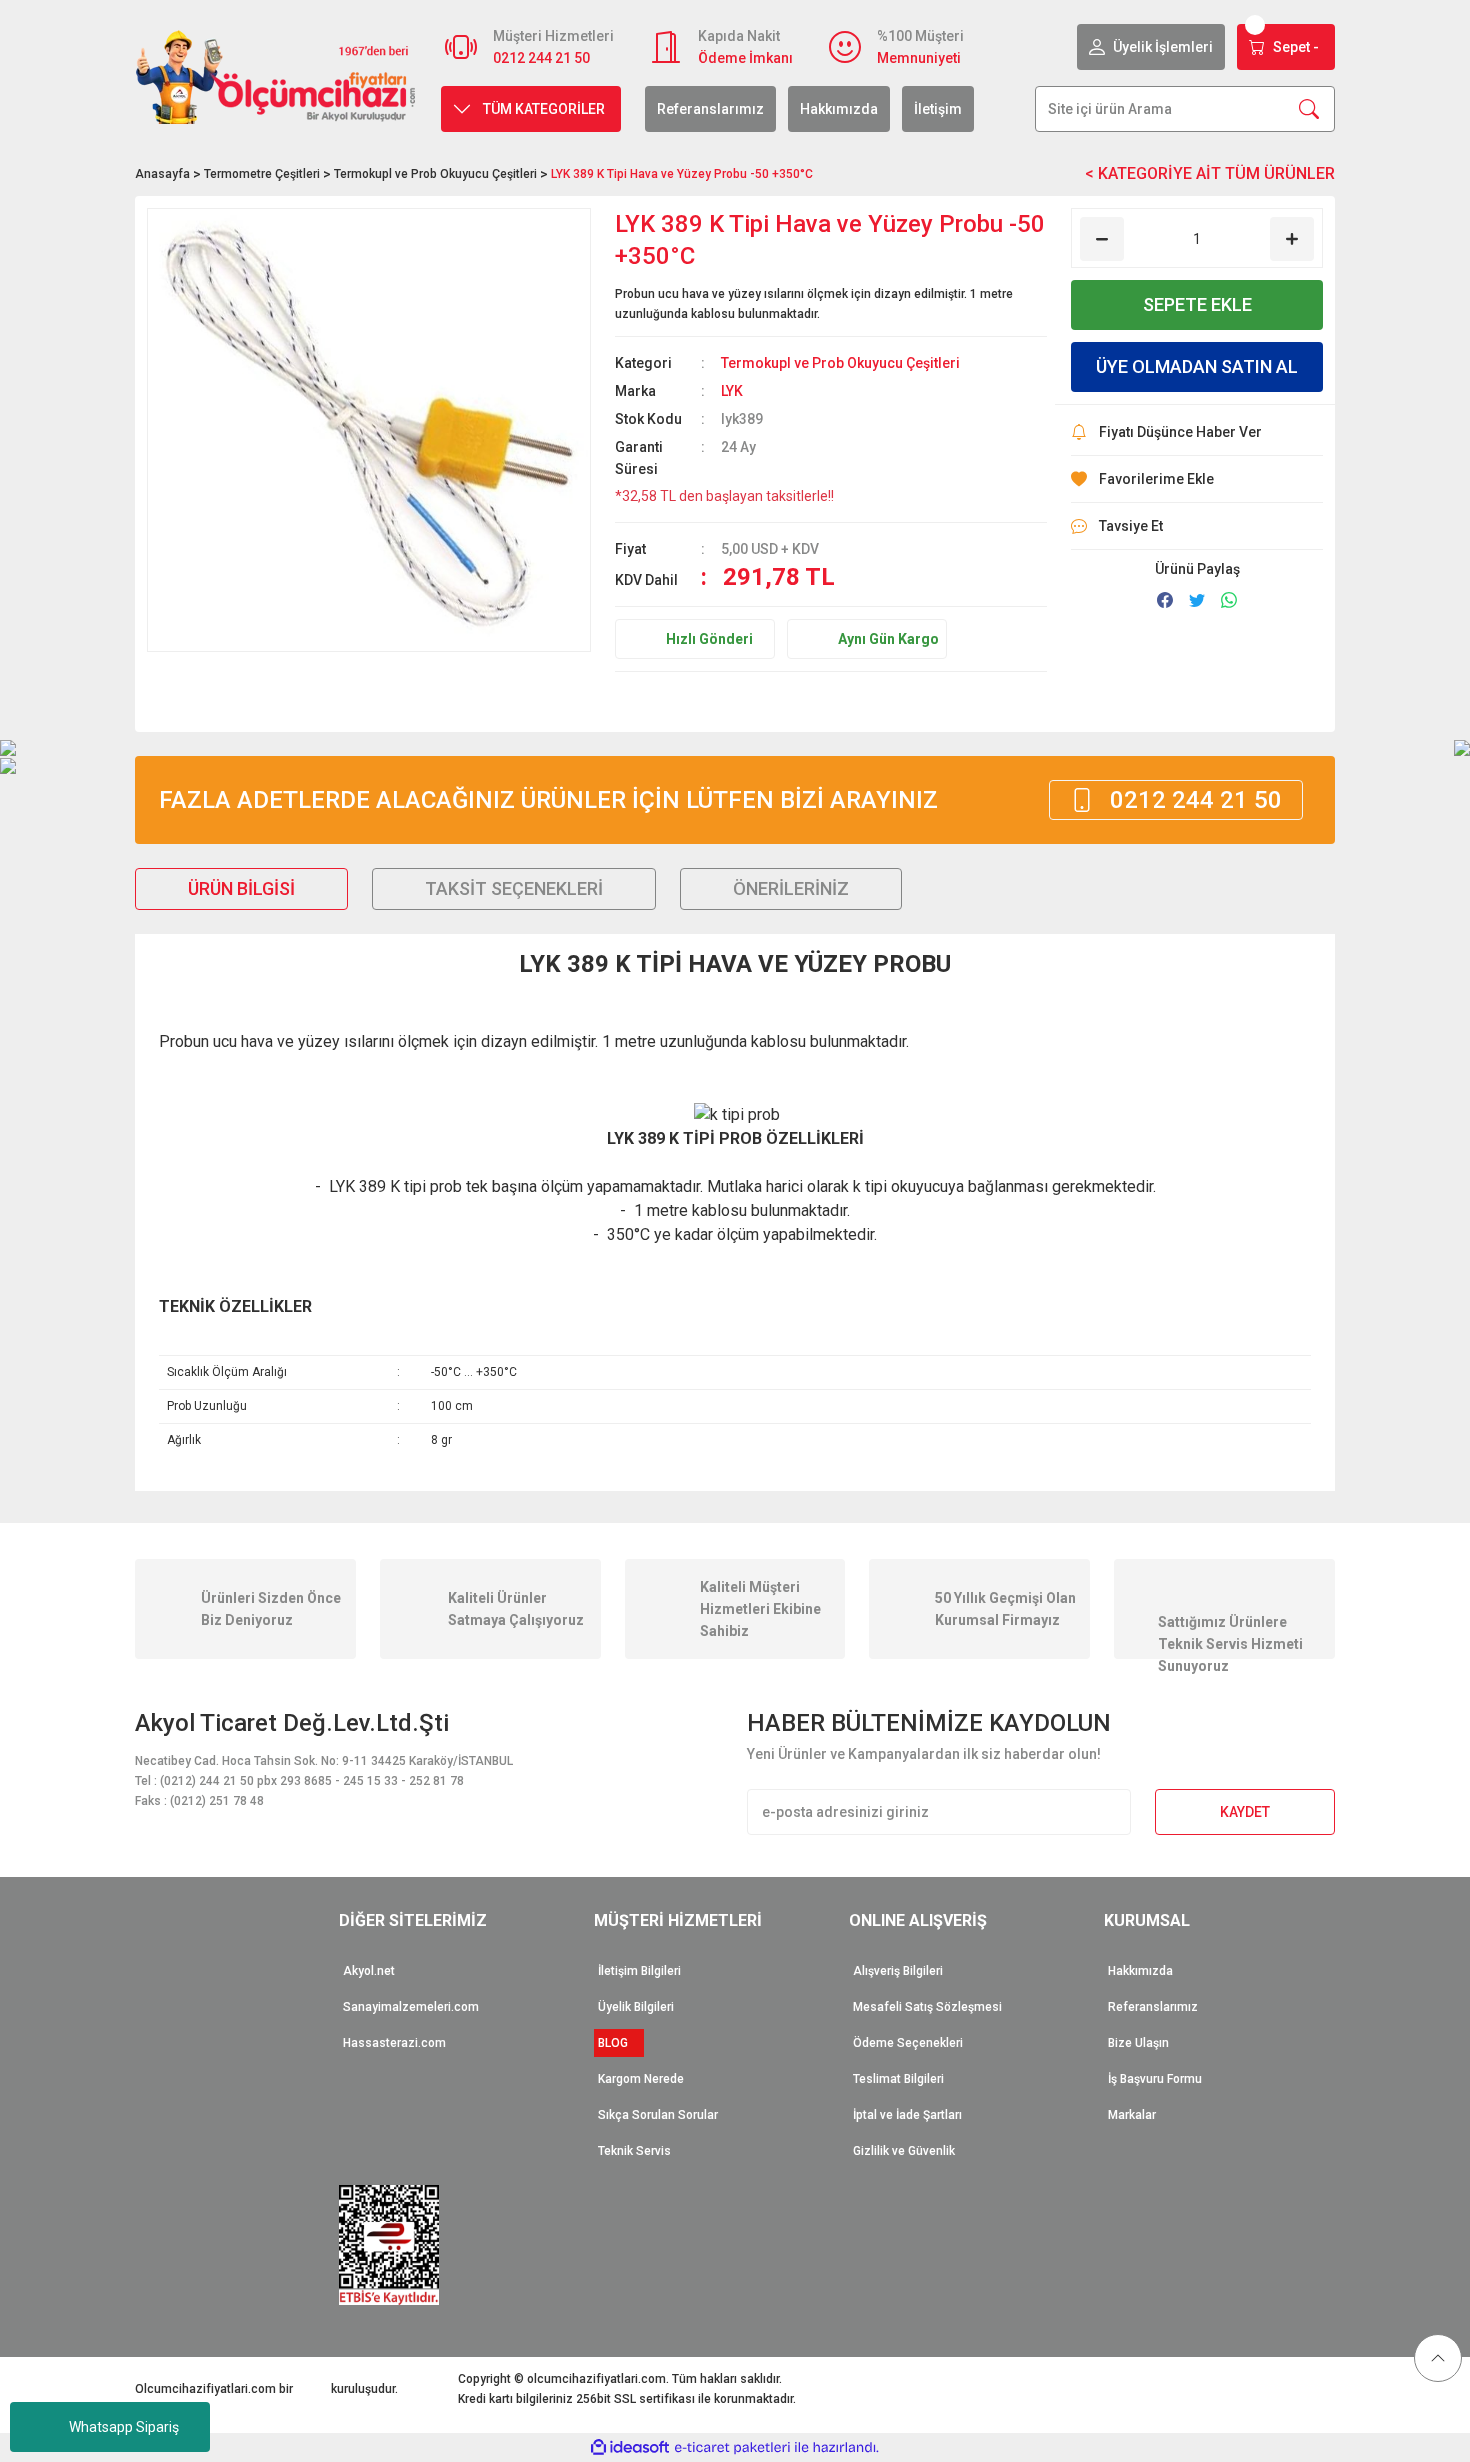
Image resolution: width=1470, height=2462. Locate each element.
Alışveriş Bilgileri (898, 1971)
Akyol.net (369, 1971)
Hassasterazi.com (394, 2043)
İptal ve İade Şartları (907, 2115)
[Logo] (276, 76)
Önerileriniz (791, 888)
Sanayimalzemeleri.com (411, 2007)
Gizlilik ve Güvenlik (904, 2151)
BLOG (619, 2043)
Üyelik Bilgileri (636, 2007)
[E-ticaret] (732, 2448)
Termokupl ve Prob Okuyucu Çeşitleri (840, 363)
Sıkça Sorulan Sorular (658, 2115)
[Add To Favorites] (1197, 479)
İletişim (938, 109)
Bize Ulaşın (1138, 2043)
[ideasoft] (630, 2447)
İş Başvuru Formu (1155, 2079)
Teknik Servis (634, 2151)
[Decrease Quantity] (1102, 239)
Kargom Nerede (641, 2079)
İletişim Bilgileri (639, 1971)
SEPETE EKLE (1197, 304)
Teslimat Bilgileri (898, 2079)
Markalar (1132, 2115)
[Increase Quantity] (1292, 239)
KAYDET (1245, 1812)
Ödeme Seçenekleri (908, 2043)
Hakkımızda (839, 109)
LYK (732, 391)
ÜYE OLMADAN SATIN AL (1197, 366)
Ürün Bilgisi (241, 888)
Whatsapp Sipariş (124, 2427)
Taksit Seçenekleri (514, 888)
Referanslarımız (710, 109)
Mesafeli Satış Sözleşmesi (927, 2007)
